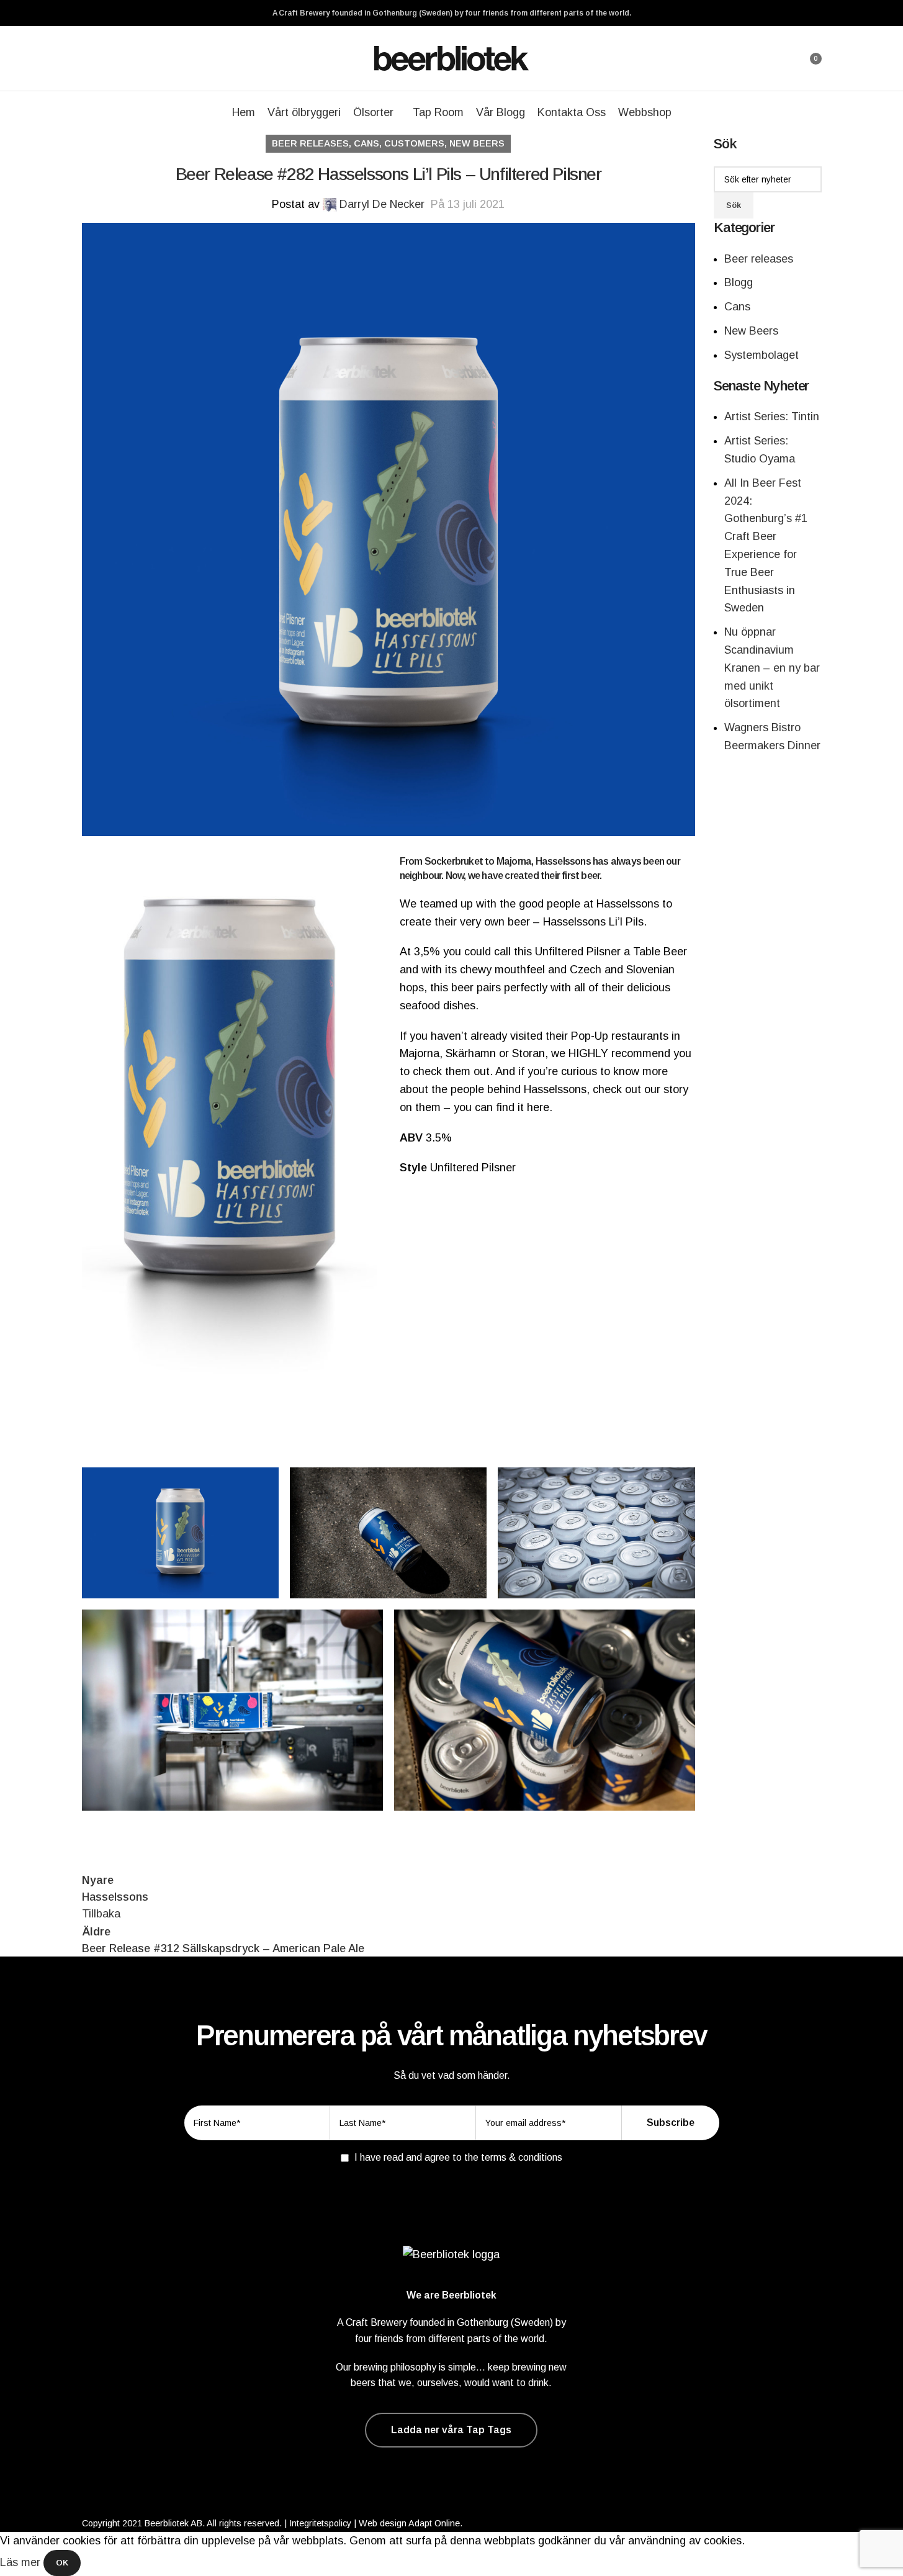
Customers (414, 143)
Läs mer (22, 2562)
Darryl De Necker (382, 204)
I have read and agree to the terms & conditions (458, 2157)
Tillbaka (101, 1914)
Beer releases (310, 143)
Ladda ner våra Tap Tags (451, 2430)
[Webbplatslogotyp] (452, 58)
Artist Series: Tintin (772, 417)
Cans (366, 143)
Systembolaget (761, 355)
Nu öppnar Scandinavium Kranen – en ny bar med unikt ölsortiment (772, 668)
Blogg (739, 282)
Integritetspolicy (320, 2523)
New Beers (477, 143)
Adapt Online (434, 2523)
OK (62, 2563)
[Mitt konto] (778, 58)
